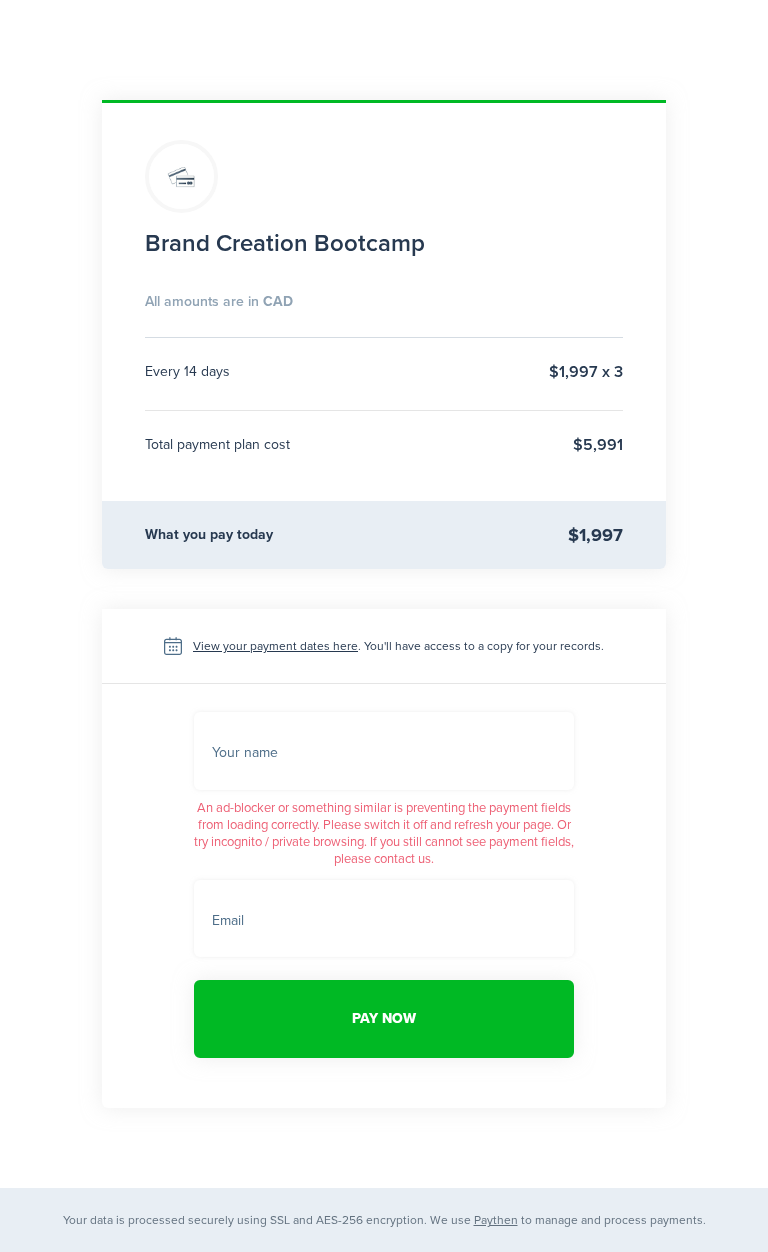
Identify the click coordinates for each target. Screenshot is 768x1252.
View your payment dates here (275, 646)
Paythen (496, 1220)
